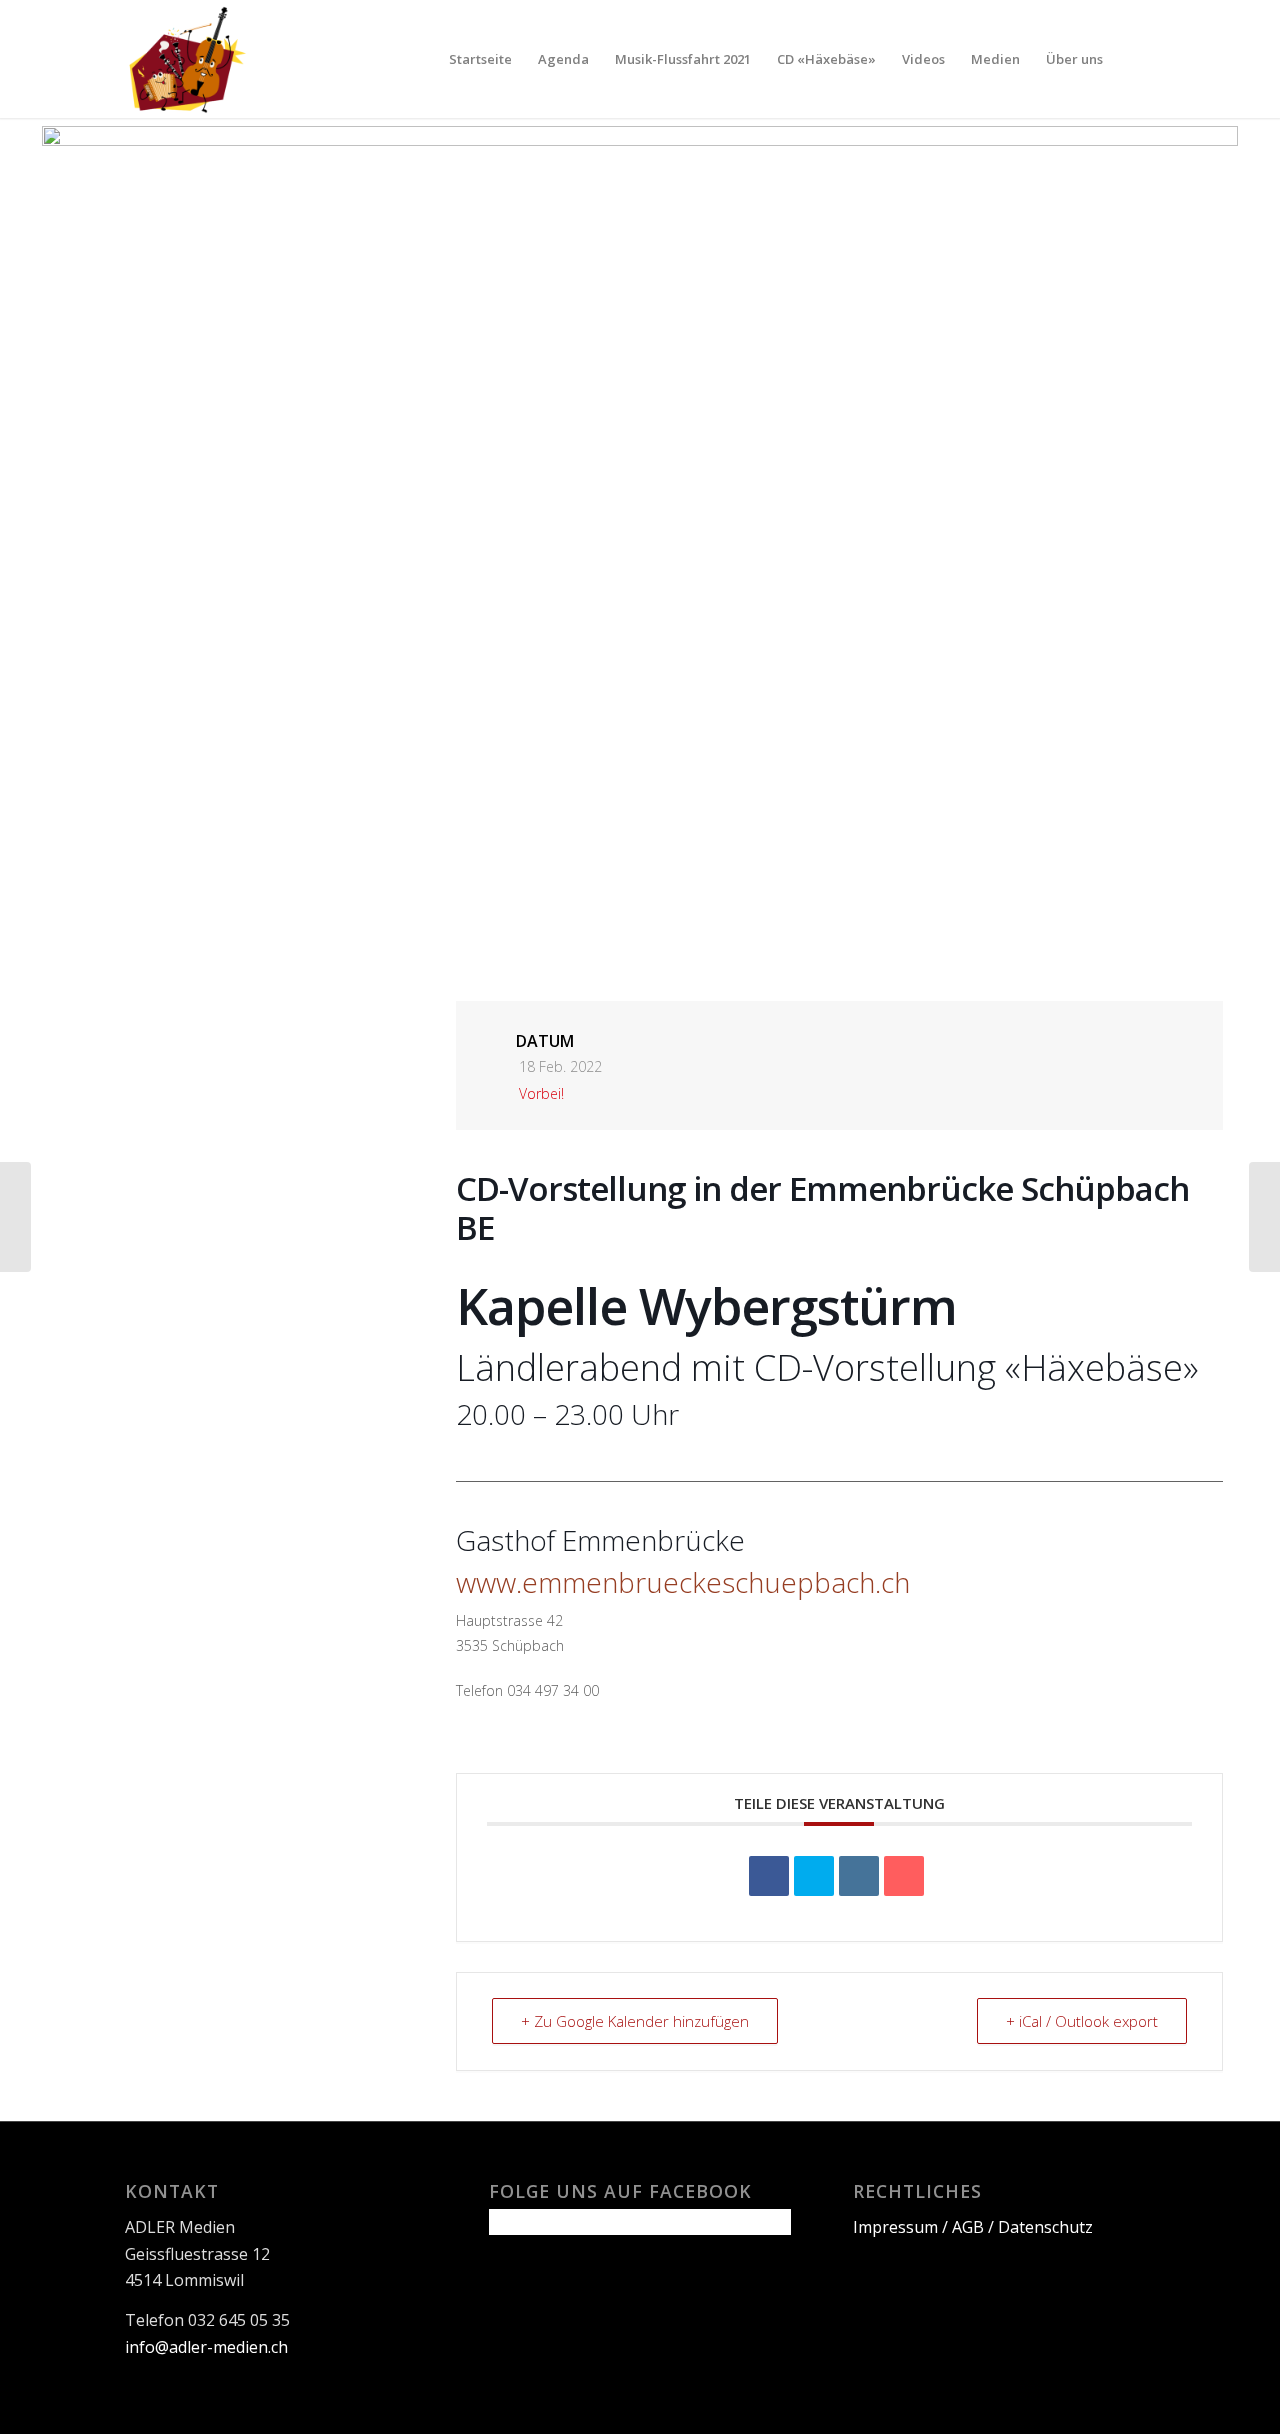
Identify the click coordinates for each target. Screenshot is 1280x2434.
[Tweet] (814, 1876)
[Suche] (1135, 59)
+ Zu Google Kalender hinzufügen (635, 2021)
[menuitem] (480, 59)
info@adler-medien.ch (206, 2347)
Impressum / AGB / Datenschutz (973, 2227)
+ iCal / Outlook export (1082, 2021)
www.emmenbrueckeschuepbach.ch (683, 1582)
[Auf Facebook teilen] (769, 1876)
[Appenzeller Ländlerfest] (15, 1217)
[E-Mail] (904, 1876)
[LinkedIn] (859, 1876)
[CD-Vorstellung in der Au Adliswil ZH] (1264, 1217)
